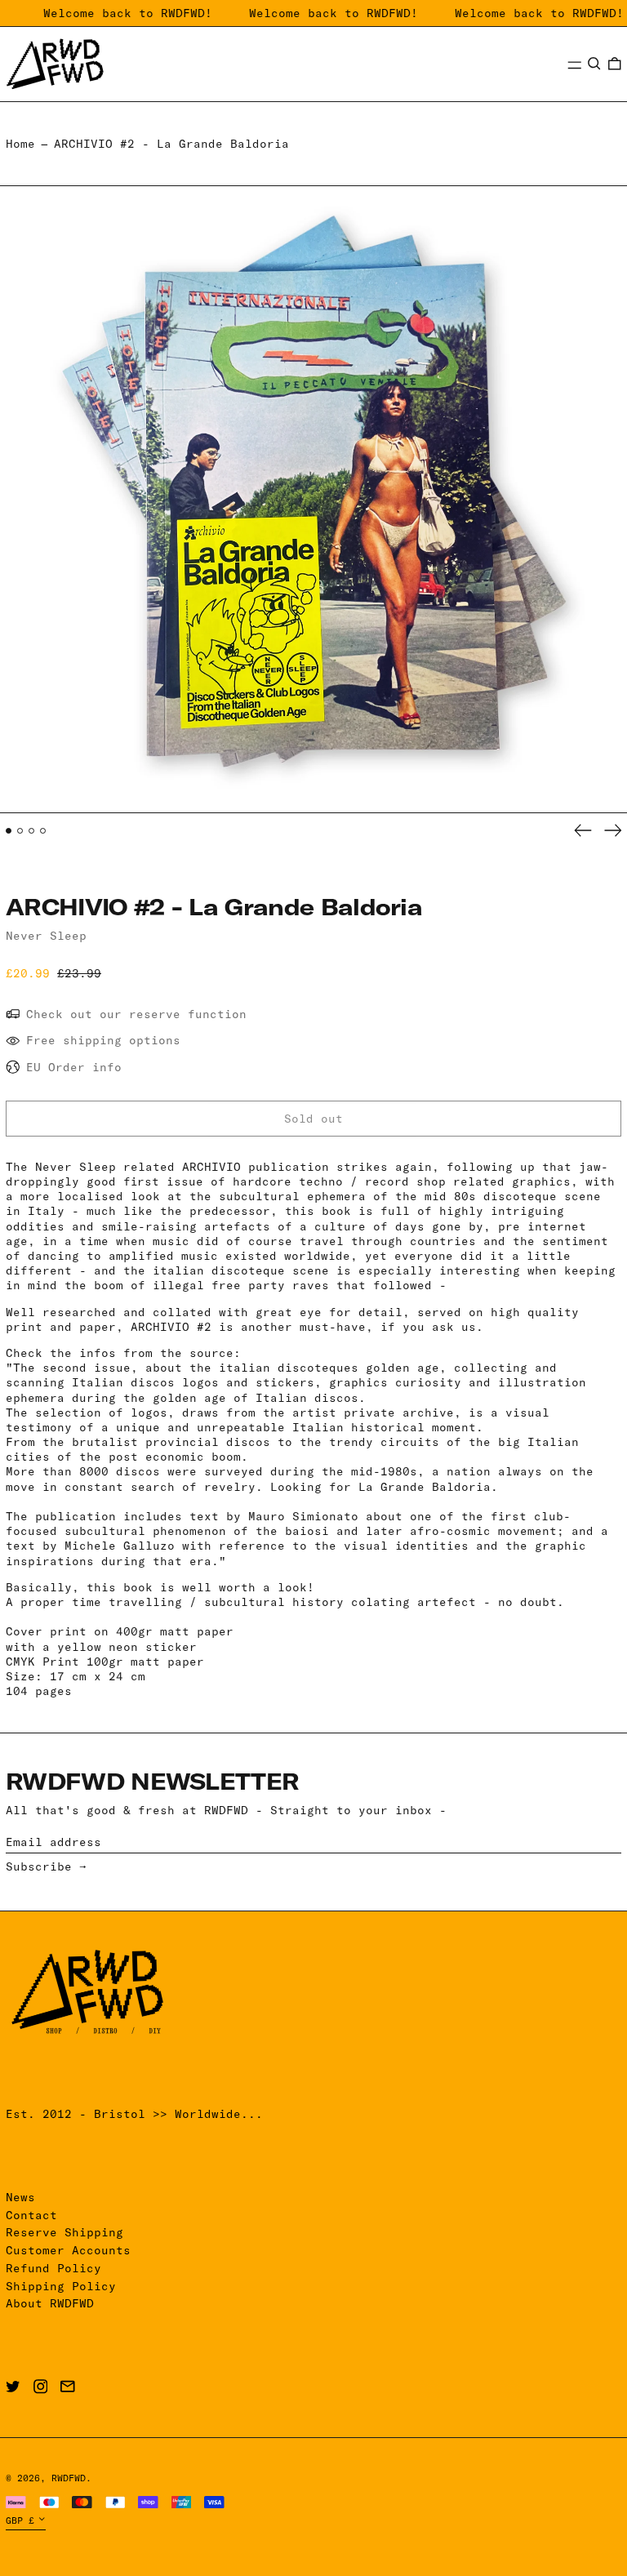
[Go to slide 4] (43, 831)
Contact (31, 2215)
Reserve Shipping (64, 2232)
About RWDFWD (50, 2303)
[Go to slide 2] (20, 831)
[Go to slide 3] (31, 831)
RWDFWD (69, 2478)
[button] (594, 64)
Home (20, 144)
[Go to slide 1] (9, 831)
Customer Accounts (68, 2250)
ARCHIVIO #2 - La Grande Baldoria (171, 144)
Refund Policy (53, 2268)
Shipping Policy (61, 2286)
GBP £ (20, 2520)
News (20, 2197)
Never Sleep (46, 936)
